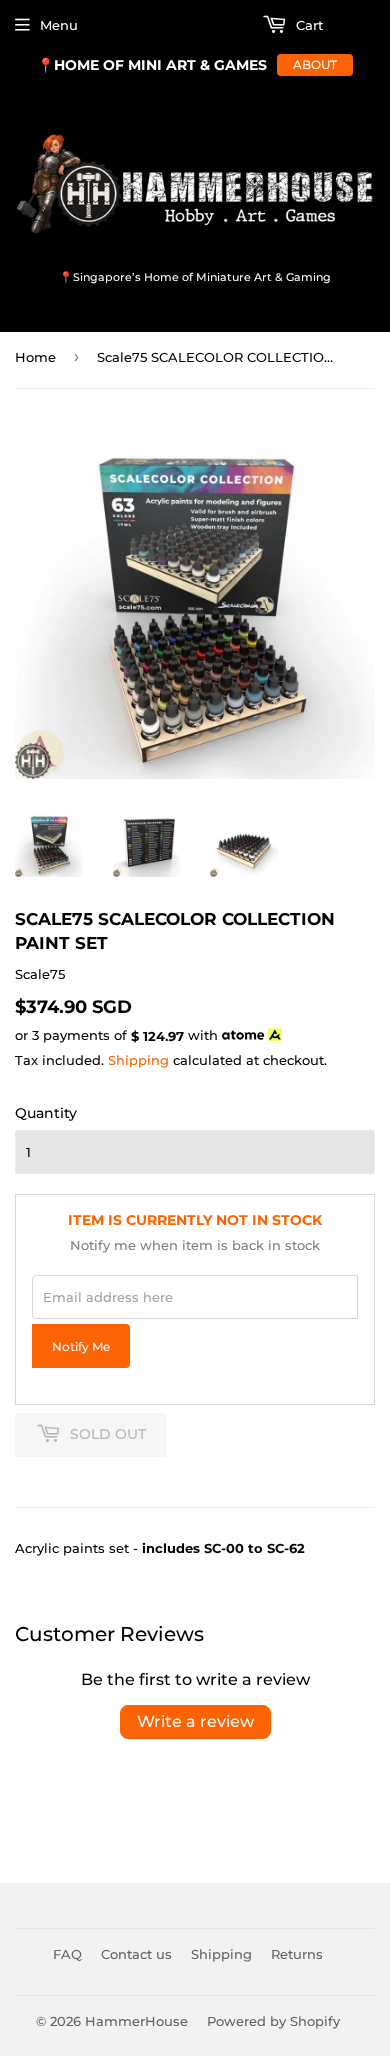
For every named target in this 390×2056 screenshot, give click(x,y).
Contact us (136, 1954)
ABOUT (315, 64)
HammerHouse (136, 2021)
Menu (59, 25)
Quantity (46, 1113)
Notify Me (81, 1347)
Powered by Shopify (273, 2021)
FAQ (67, 1954)
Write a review (195, 1721)
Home (35, 357)
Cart (307, 25)
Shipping (138, 1060)
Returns (297, 1954)
